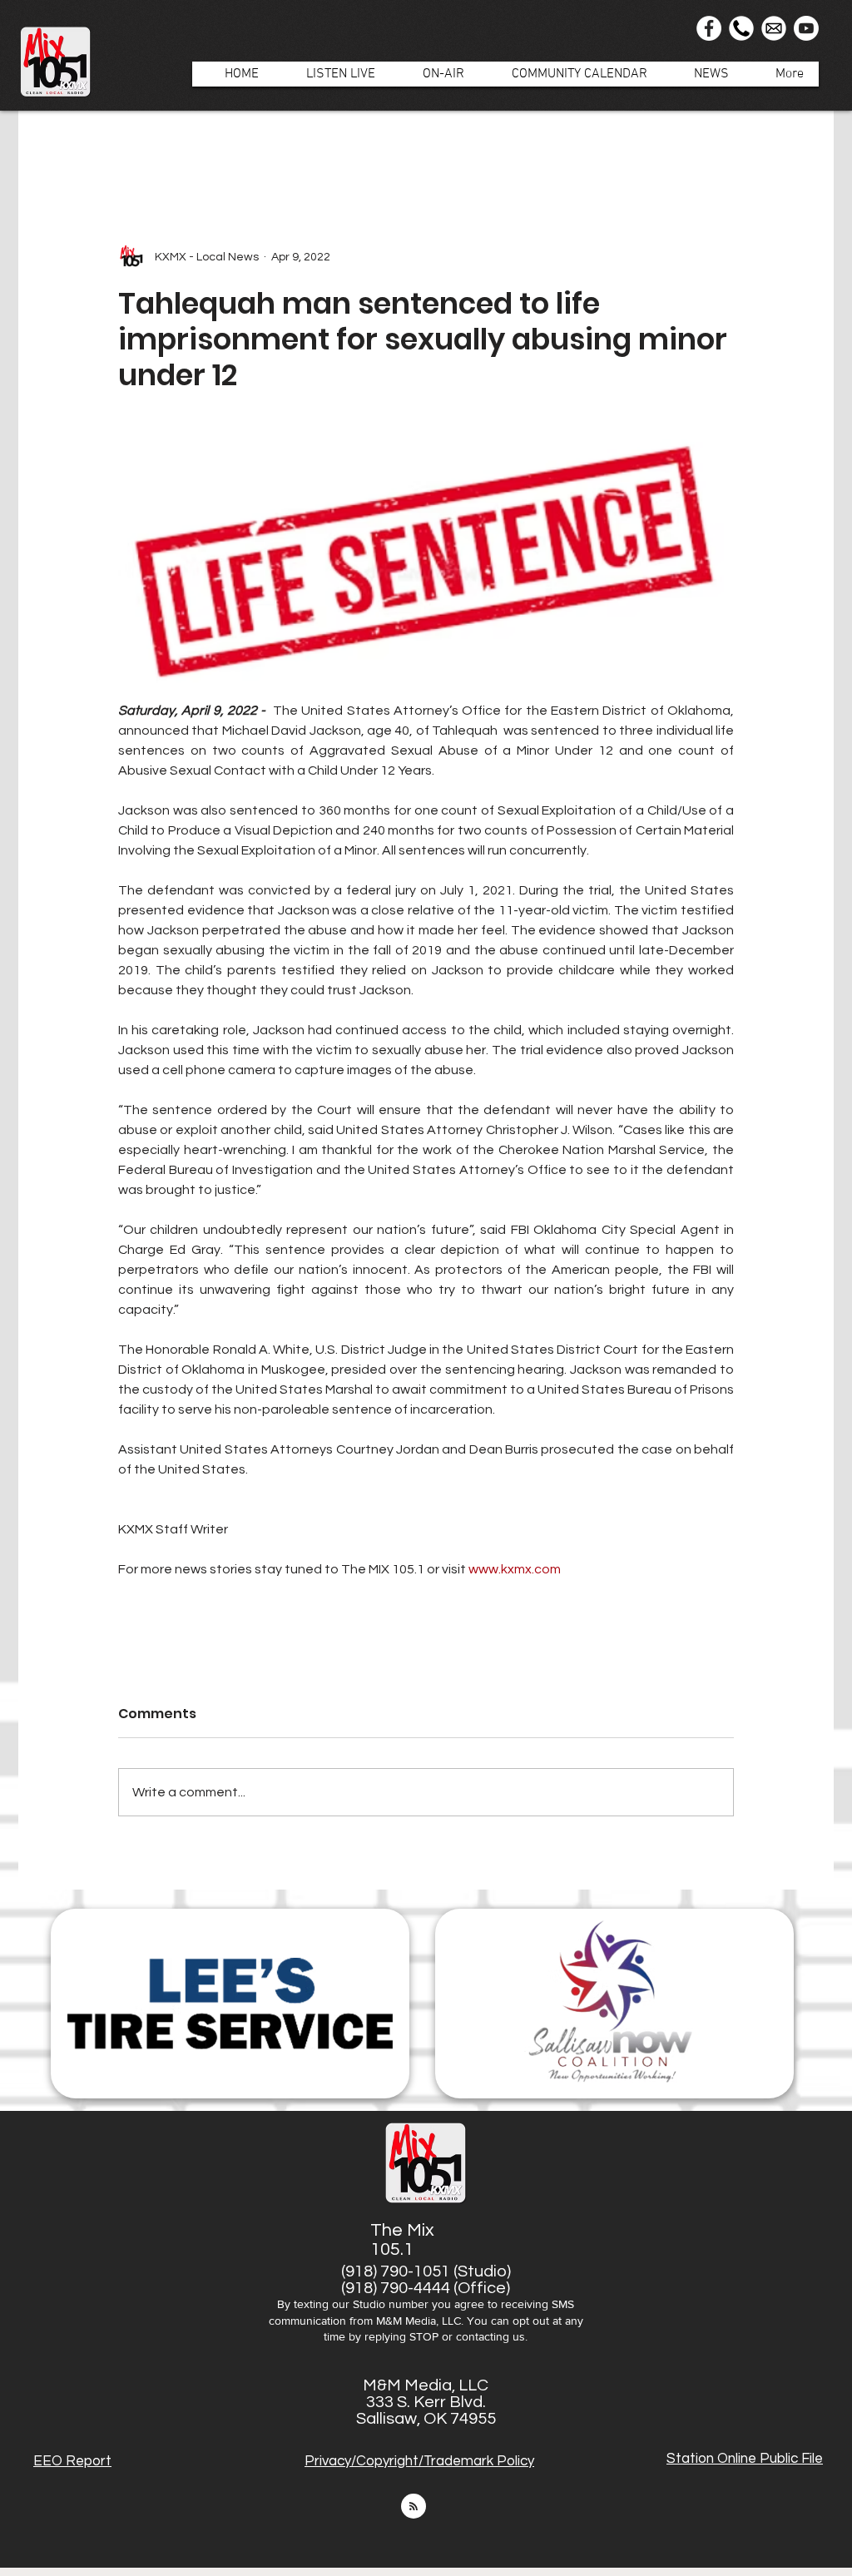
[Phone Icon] (741, 28)
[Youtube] (806, 28)
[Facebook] (709, 28)
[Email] (774, 28)
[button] (435, 74)
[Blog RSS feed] (414, 2507)
